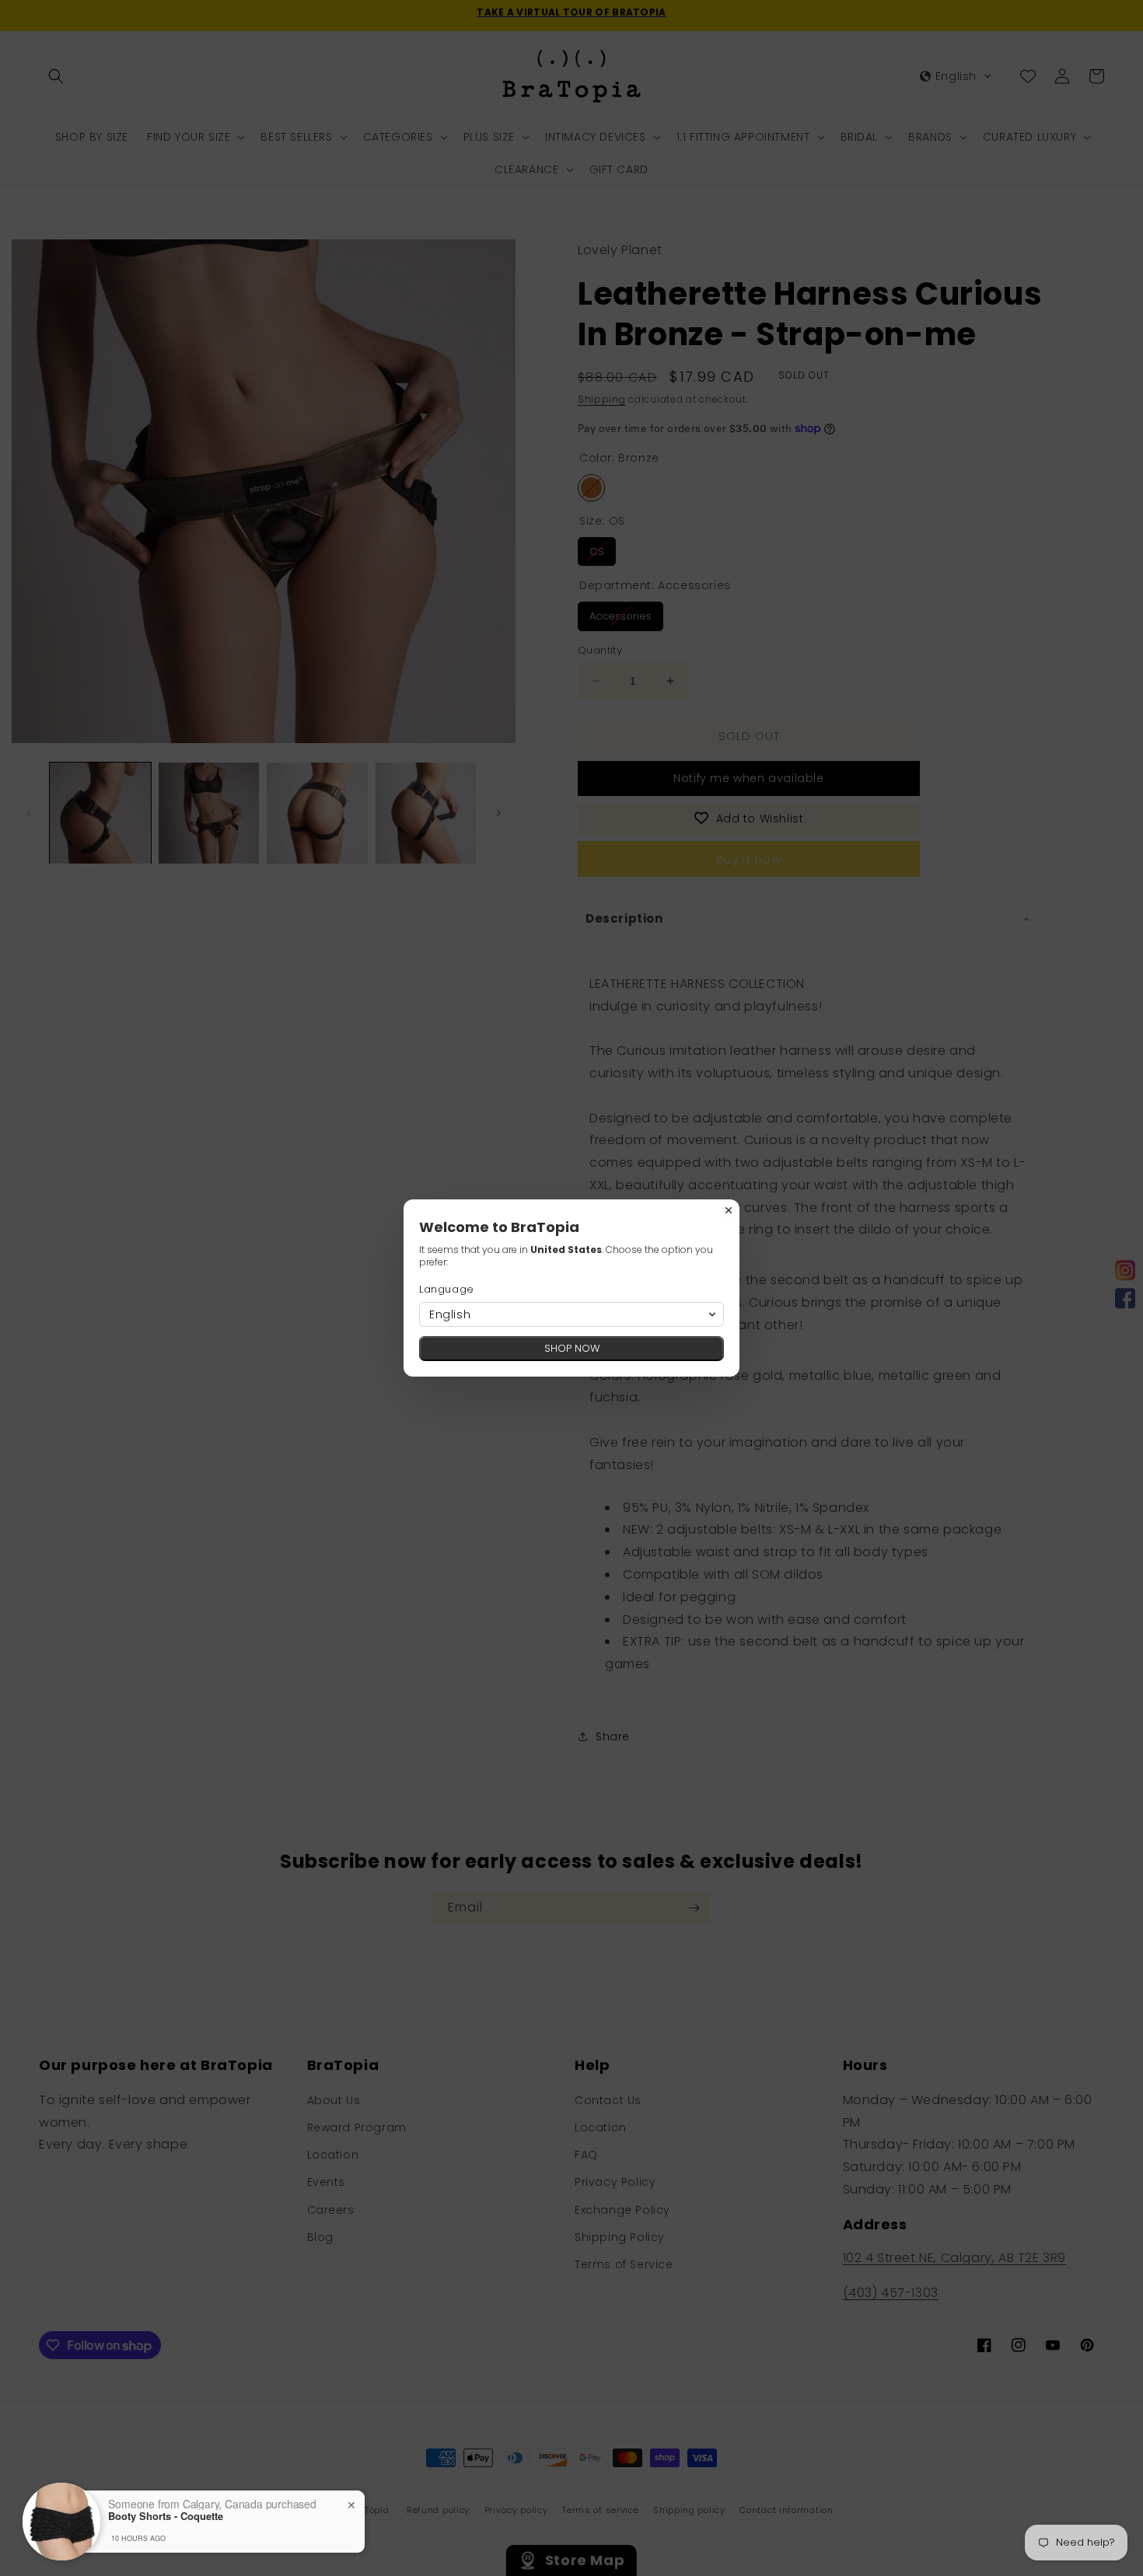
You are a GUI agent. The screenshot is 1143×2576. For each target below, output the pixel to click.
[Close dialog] (729, 1210)
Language (447, 1289)
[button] (571, 1314)
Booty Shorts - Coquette (166, 2516)
